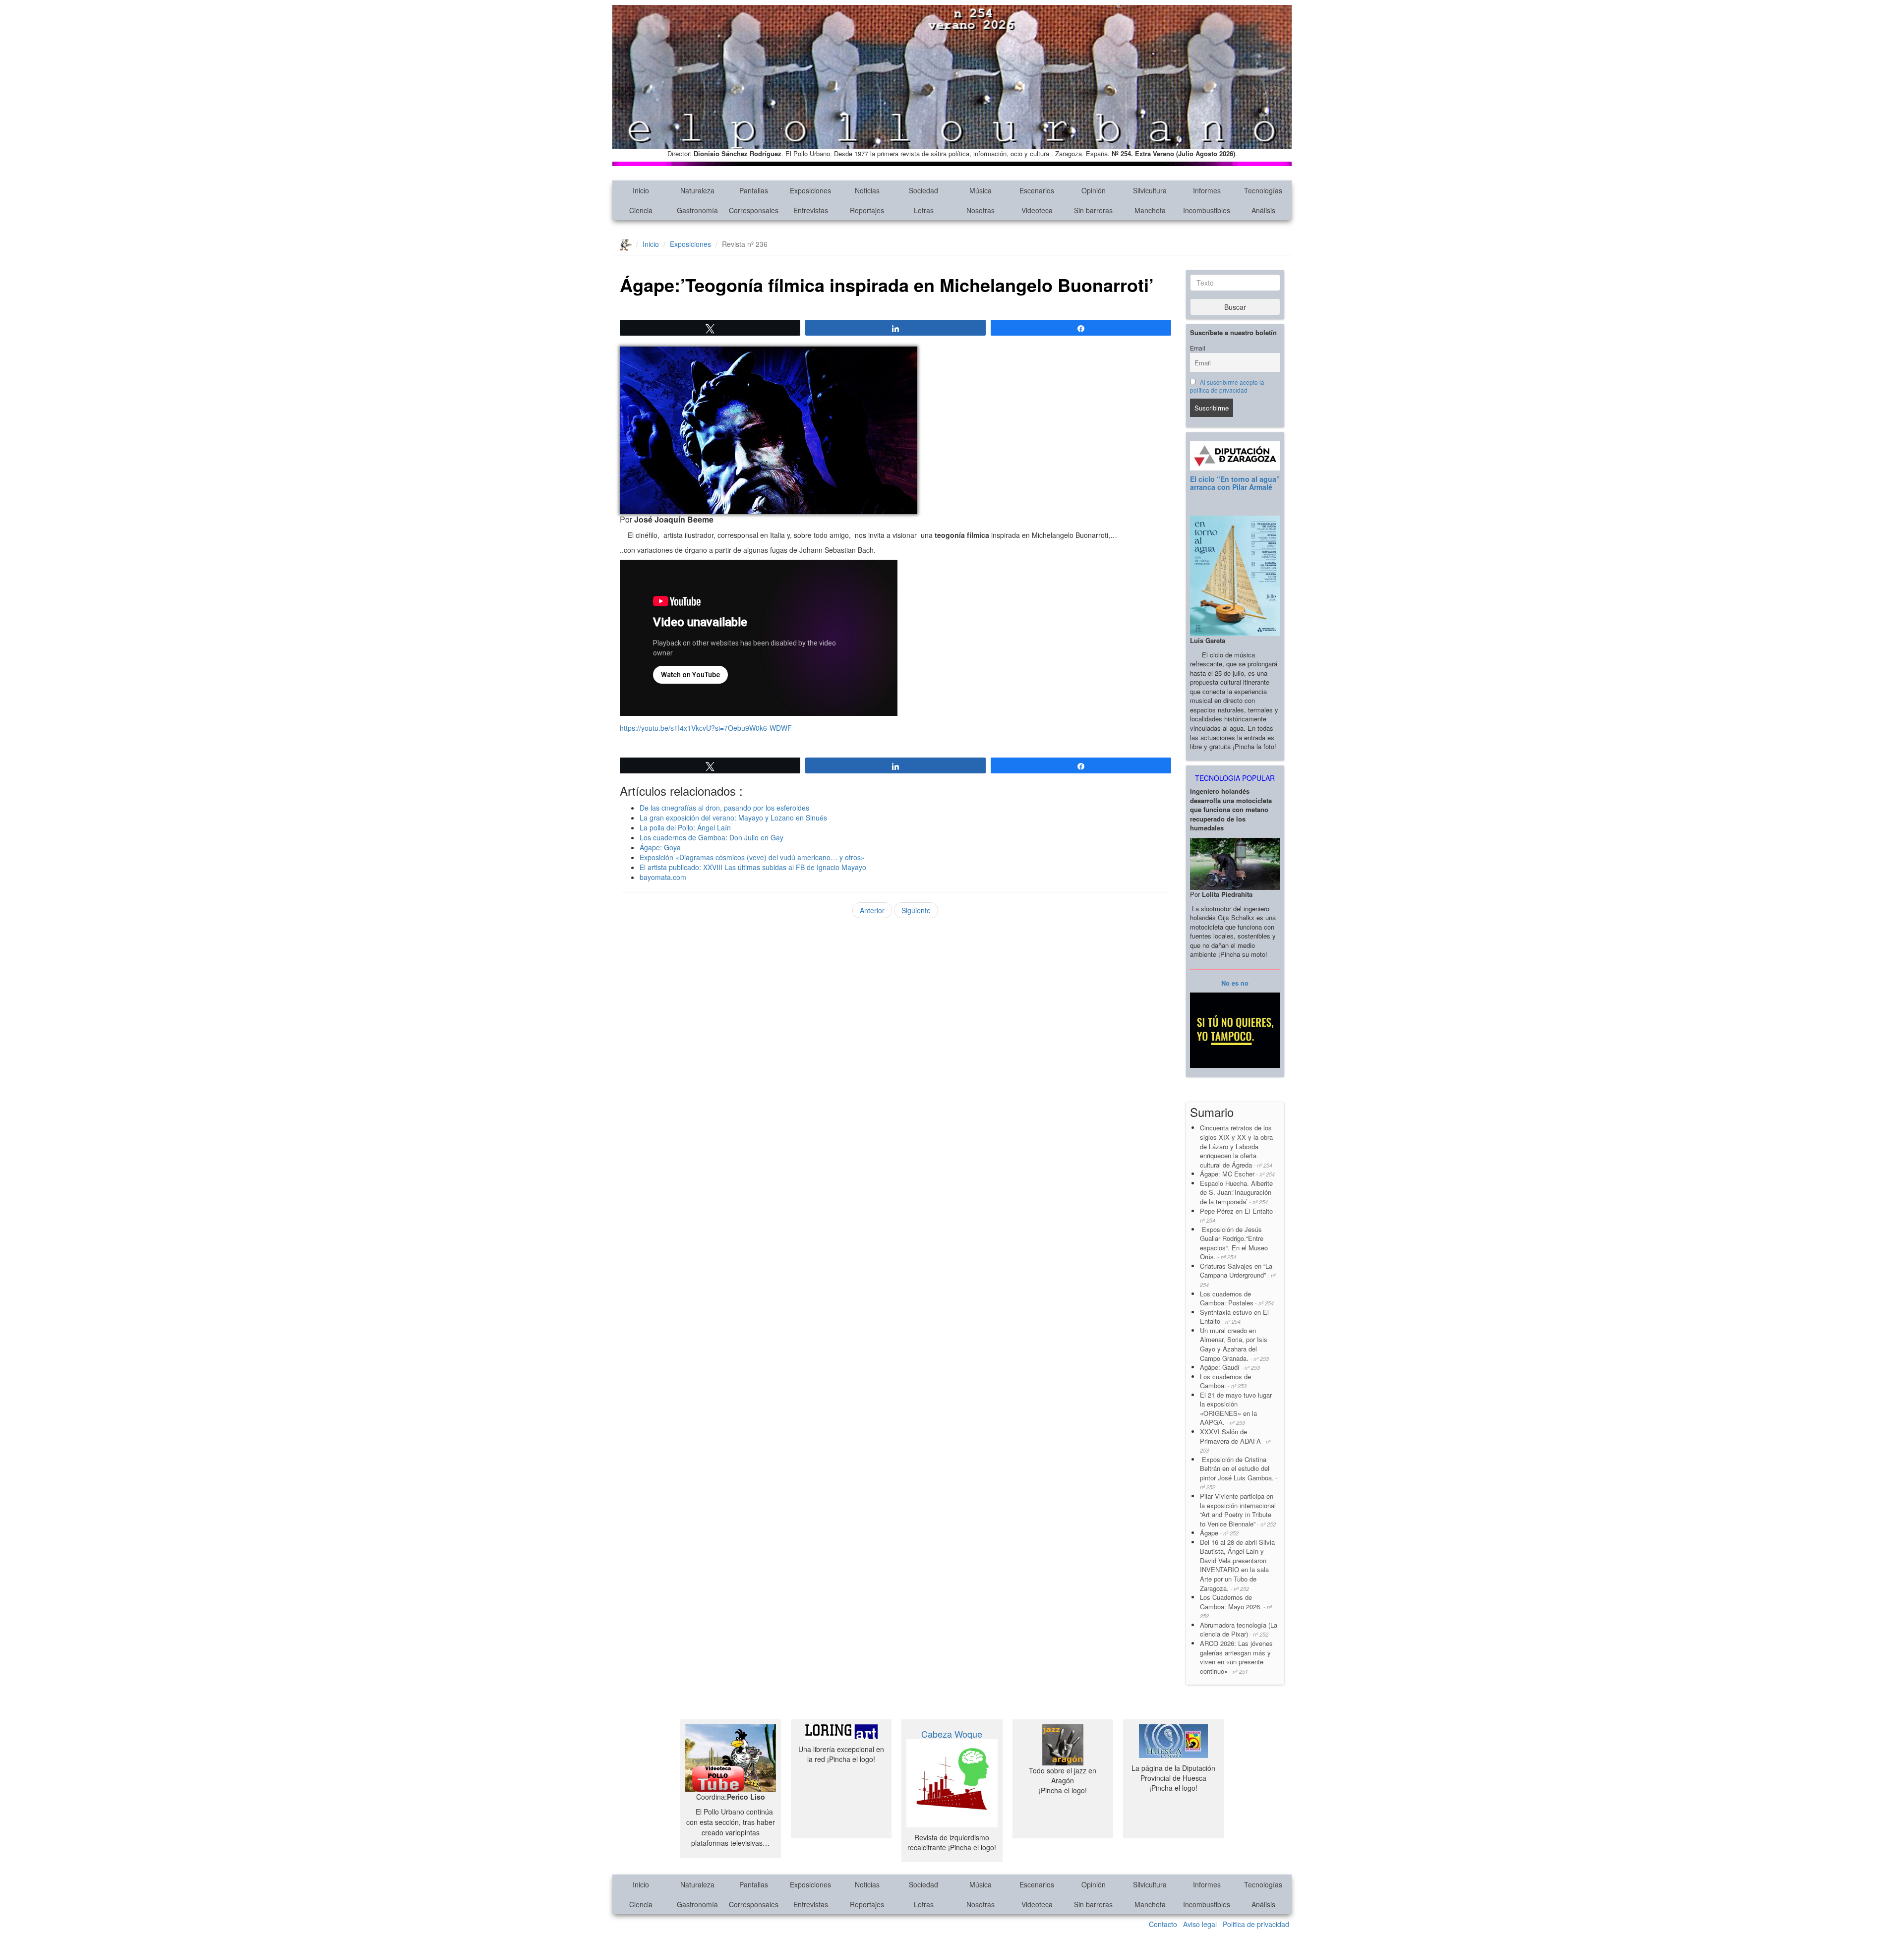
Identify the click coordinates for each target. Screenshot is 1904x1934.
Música (981, 190)
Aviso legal (1200, 1924)
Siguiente (916, 910)
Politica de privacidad (1256, 1924)
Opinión (1094, 190)
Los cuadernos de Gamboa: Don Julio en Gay (712, 837)
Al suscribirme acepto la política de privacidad (1227, 386)
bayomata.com (663, 877)
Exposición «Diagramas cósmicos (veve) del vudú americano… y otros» (752, 857)
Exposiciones (810, 190)
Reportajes (867, 210)
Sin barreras (1093, 210)
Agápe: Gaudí (1230, 1367)
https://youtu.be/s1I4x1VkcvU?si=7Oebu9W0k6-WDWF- (707, 728)
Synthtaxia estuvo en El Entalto (1234, 1317)
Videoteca (1037, 210)
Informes (1207, 190)
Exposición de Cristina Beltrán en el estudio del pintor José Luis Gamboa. (1239, 1473)
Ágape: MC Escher (1237, 1174)
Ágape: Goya (660, 847)
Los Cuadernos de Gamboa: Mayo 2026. (1236, 1606)
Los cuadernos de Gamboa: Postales (1237, 1298)
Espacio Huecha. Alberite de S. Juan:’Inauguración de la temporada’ (1236, 1192)
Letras (924, 210)
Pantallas (754, 190)
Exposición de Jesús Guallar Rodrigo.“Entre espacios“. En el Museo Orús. (1234, 1243)
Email (1198, 348)
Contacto (1163, 1924)
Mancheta (1150, 210)
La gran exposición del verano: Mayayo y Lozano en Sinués (733, 818)
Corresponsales (754, 210)
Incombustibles (1207, 210)
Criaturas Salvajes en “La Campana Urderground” (1238, 1275)
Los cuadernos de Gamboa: (1225, 1381)
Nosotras (981, 210)
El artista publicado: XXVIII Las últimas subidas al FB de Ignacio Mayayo (753, 867)
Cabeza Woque (952, 1734)
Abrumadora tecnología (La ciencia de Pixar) (1239, 1630)
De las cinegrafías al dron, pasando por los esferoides (724, 808)
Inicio (641, 190)
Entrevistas (811, 210)
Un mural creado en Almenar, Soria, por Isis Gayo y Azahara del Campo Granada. (1234, 1344)
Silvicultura (1150, 190)
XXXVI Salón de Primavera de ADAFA (1235, 1440)
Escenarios (1037, 190)
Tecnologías (1263, 190)
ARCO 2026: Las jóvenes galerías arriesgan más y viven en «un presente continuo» (1236, 1657)
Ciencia (641, 210)
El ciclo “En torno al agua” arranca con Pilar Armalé (1235, 483)
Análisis (1263, 210)
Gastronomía (697, 210)
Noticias (867, 190)
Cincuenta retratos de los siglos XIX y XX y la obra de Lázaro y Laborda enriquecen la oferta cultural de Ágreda (1236, 1146)
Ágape (1219, 1533)
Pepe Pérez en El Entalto (1238, 1215)
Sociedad (923, 190)
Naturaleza (697, 190)
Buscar (1235, 307)
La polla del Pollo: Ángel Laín (685, 827)
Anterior (872, 910)
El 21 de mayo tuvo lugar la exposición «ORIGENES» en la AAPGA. (1236, 1409)
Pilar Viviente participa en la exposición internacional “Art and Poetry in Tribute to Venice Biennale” (1238, 1510)
